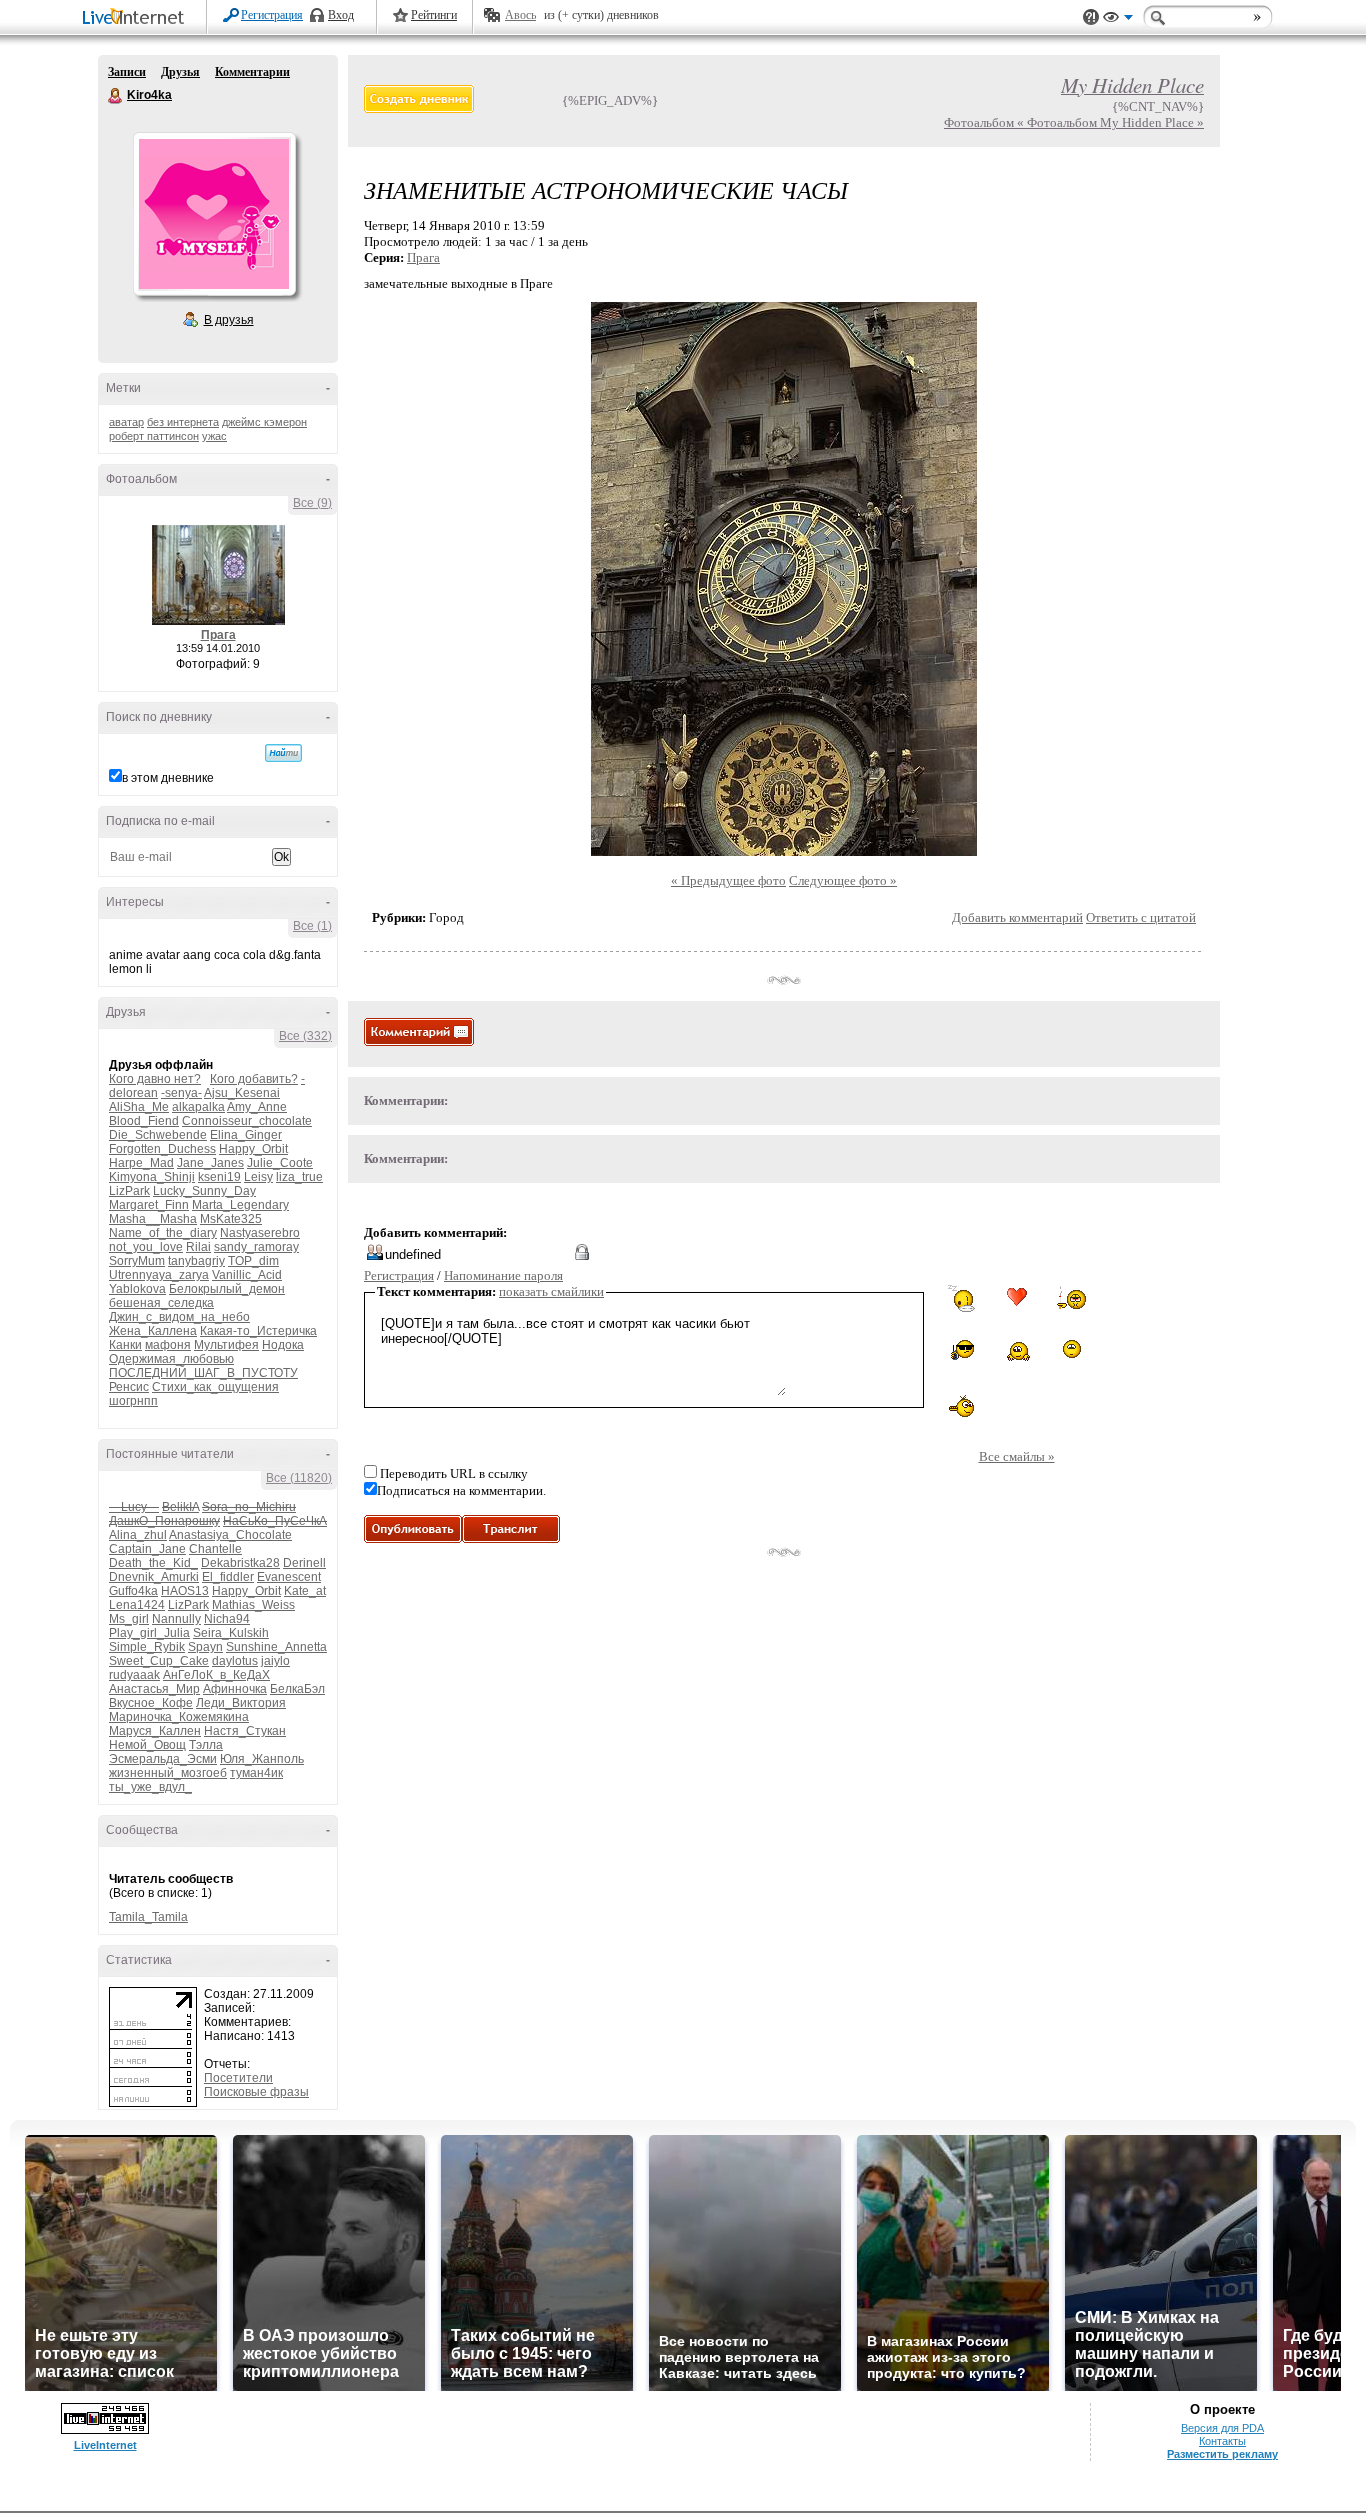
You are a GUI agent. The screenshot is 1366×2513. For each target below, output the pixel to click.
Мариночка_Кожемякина (179, 1717)
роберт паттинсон (154, 436)
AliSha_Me (139, 1107)
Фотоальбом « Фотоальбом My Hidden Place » (1074, 122)
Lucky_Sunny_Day (204, 1191)
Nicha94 (227, 1619)
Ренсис (129, 1387)
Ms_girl (129, 1619)
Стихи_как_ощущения (215, 1387)
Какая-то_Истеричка (258, 1331)
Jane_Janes (210, 1163)
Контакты (1222, 2441)
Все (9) (312, 503)
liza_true (299, 1177)
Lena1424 (137, 1605)
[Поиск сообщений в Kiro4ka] (283, 753)
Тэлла (206, 1745)
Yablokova (137, 1289)
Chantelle (215, 1549)
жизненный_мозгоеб (168, 1773)
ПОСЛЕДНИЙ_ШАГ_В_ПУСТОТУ (203, 1373)
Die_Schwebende (158, 1135)
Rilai (198, 1247)
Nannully (176, 1619)
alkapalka (198, 1107)
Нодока (283, 1345)
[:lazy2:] (961, 1298)
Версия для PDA (1222, 2428)
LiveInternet (137, 18)
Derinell (304, 1563)
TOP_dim (253, 1261)
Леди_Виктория (241, 1703)
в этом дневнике (168, 778)
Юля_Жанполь (262, 1759)
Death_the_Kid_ (153, 1563)
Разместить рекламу (1222, 2454)
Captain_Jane (147, 1549)
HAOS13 (185, 1591)
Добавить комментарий (1017, 917)
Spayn (205, 1647)
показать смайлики (551, 1291)
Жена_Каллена (153, 1331)
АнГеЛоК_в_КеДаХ (216, 1675)
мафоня (168, 1345)
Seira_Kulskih (231, 1633)
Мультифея (226, 1345)
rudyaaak (134, 1675)
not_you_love (146, 1247)
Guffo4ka (133, 1591)
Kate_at (305, 1591)
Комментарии (252, 72)
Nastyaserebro (260, 1233)
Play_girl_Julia (149, 1633)
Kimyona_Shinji (152, 1177)
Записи (127, 72)
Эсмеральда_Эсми (163, 1759)
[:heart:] (1017, 1297)
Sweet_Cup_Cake (159, 1661)
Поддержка (1091, 17)
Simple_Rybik (147, 1647)
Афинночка (235, 1689)
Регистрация (272, 15)
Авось (520, 15)
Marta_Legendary (240, 1205)
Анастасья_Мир (154, 1689)
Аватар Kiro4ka (214, 214)
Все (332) (305, 1036)
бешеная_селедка (161, 1303)
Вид (1118, 20)
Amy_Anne (257, 1107)
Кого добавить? (254, 1079)
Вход (341, 15)
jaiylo (275, 1661)
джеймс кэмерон (264, 422)
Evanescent (289, 1577)
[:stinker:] (961, 1406)
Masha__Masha (153, 1219)
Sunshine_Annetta (276, 1647)
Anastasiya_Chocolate (230, 1535)
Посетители (238, 2078)
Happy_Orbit (253, 1149)
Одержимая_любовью (171, 1359)
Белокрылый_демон (227, 1289)
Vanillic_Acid (247, 1275)
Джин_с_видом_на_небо (179, 1317)
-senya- (181, 1093)
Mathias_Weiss (253, 1605)
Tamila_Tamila (148, 1917)
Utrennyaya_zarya (159, 1275)
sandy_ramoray (256, 1247)
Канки (125, 1345)
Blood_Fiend (144, 1121)
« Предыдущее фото (728, 880)
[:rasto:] (1071, 1298)
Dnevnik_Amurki (154, 1577)
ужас (214, 436)
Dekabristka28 (240, 1563)
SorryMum (137, 1261)
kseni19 (219, 1177)
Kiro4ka (116, 96)
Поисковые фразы (256, 2092)
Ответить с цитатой (1141, 917)
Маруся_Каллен (155, 1731)
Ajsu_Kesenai (242, 1093)
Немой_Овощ (147, 1745)
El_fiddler (228, 1577)
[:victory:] (1017, 1350)
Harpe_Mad (141, 1163)
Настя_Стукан (245, 1731)
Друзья (180, 72)
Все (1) (312, 926)
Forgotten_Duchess (162, 1149)
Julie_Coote (280, 1163)
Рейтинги (434, 15)
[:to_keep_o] (962, 1350)
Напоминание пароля (503, 1275)
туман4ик (256, 1773)
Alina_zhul (138, 1535)
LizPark (129, 1191)
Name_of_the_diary (163, 1233)
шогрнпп (133, 1401)
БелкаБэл (297, 1689)
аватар (126, 422)
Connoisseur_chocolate (247, 1121)
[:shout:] (1072, 1349)
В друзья (229, 320)
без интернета (183, 422)
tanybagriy (196, 1261)
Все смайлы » (1017, 1456)
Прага (218, 635)
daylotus (235, 1661)
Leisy (258, 1177)
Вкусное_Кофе (151, 1703)
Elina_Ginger (246, 1135)
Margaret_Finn (149, 1205)
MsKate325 (231, 1219)
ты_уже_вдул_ (150, 1787)
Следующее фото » (843, 880)
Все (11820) (299, 1478)
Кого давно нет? (155, 1079)
